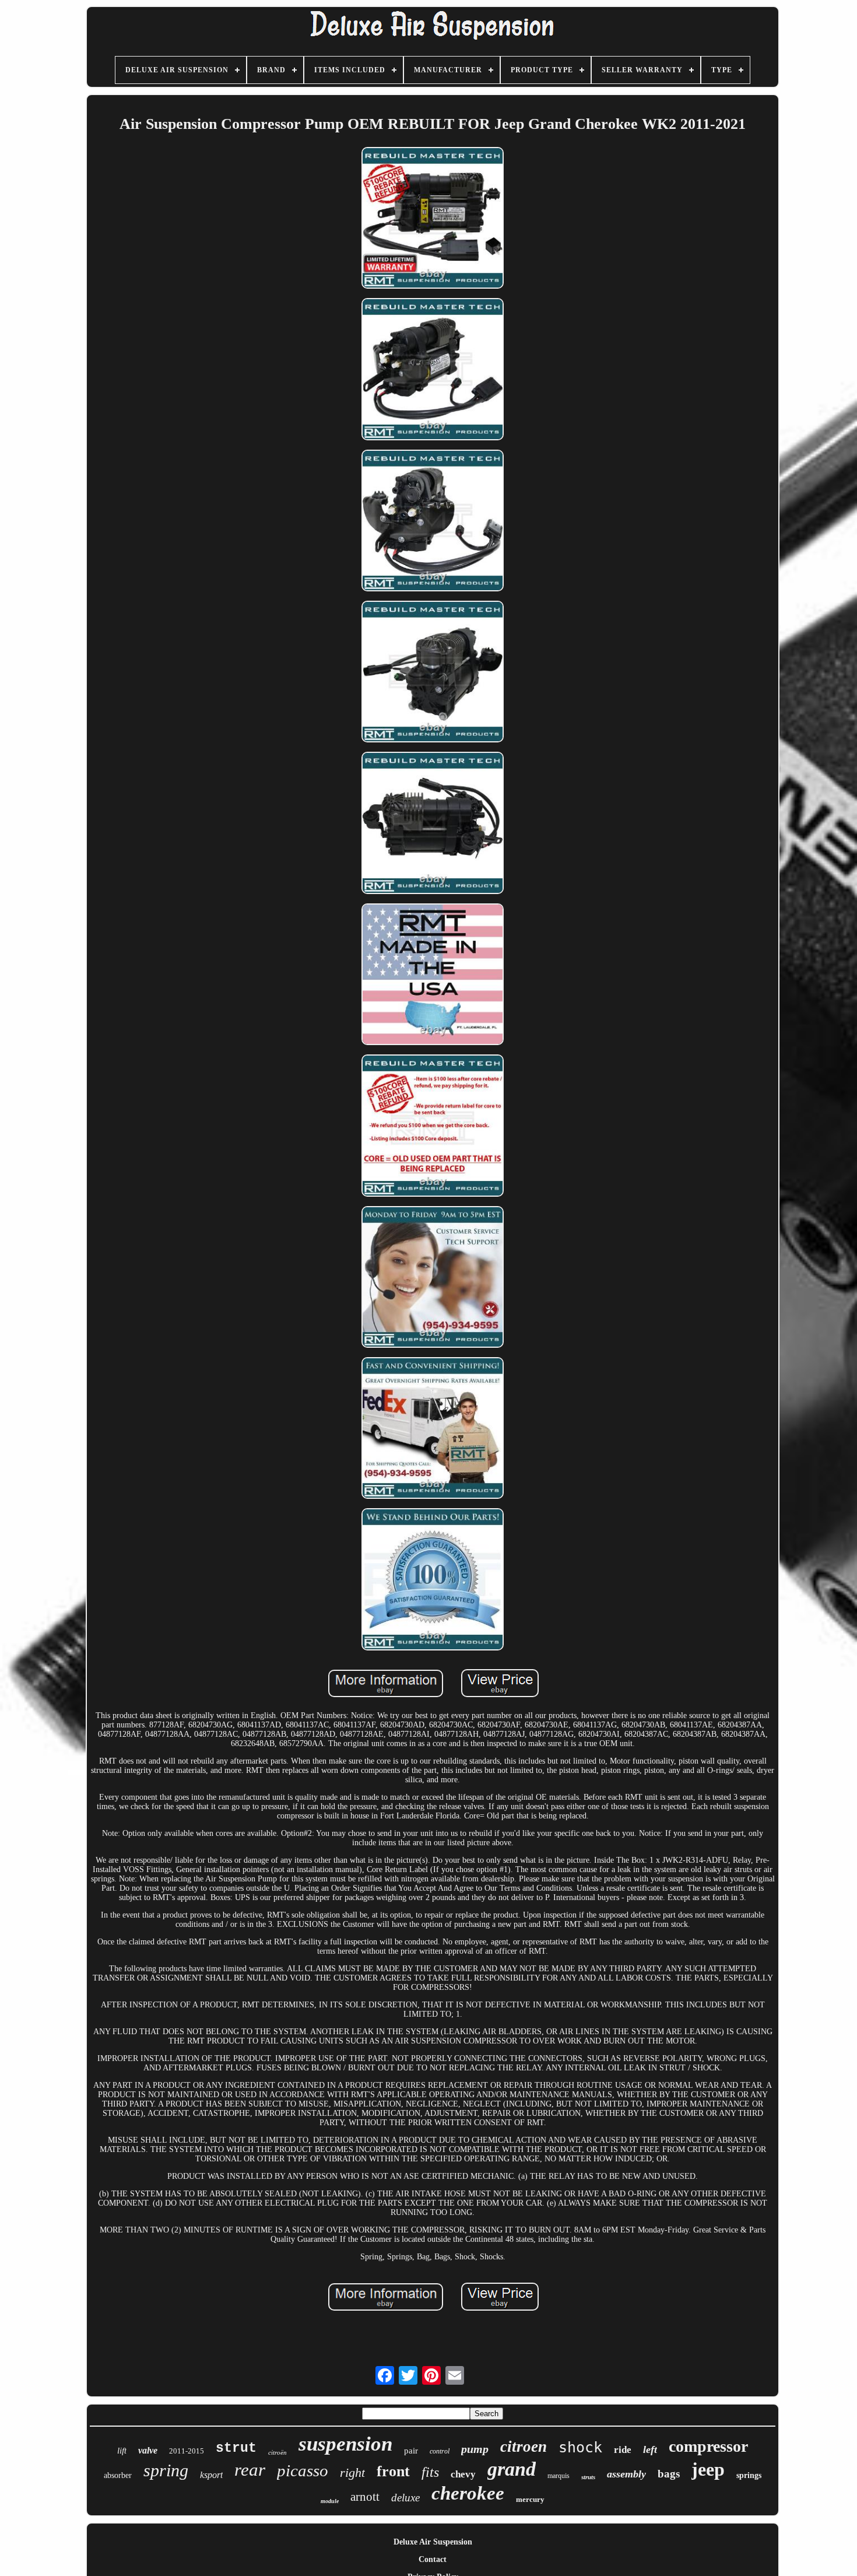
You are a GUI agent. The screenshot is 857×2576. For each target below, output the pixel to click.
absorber (118, 2475)
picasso (303, 2470)
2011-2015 (187, 2451)
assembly (626, 2474)
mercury (530, 2499)
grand (512, 2469)
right (352, 2472)
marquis (559, 2476)
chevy (463, 2474)
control (440, 2451)
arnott (365, 2497)
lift (122, 2451)
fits (430, 2472)
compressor (708, 2446)
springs (749, 2475)
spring (166, 2470)
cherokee (468, 2493)
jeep (708, 2469)
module (330, 2501)
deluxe (405, 2498)
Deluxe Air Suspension (433, 2542)
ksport (211, 2475)
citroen (524, 2447)
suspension (345, 2444)
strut (236, 2448)
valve (148, 2450)
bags (669, 2474)
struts (588, 2477)
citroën (278, 2452)
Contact (433, 2559)
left (650, 2449)
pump (475, 2449)
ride (623, 2450)
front (393, 2471)
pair (411, 2451)
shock (580, 2447)
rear (250, 2470)
